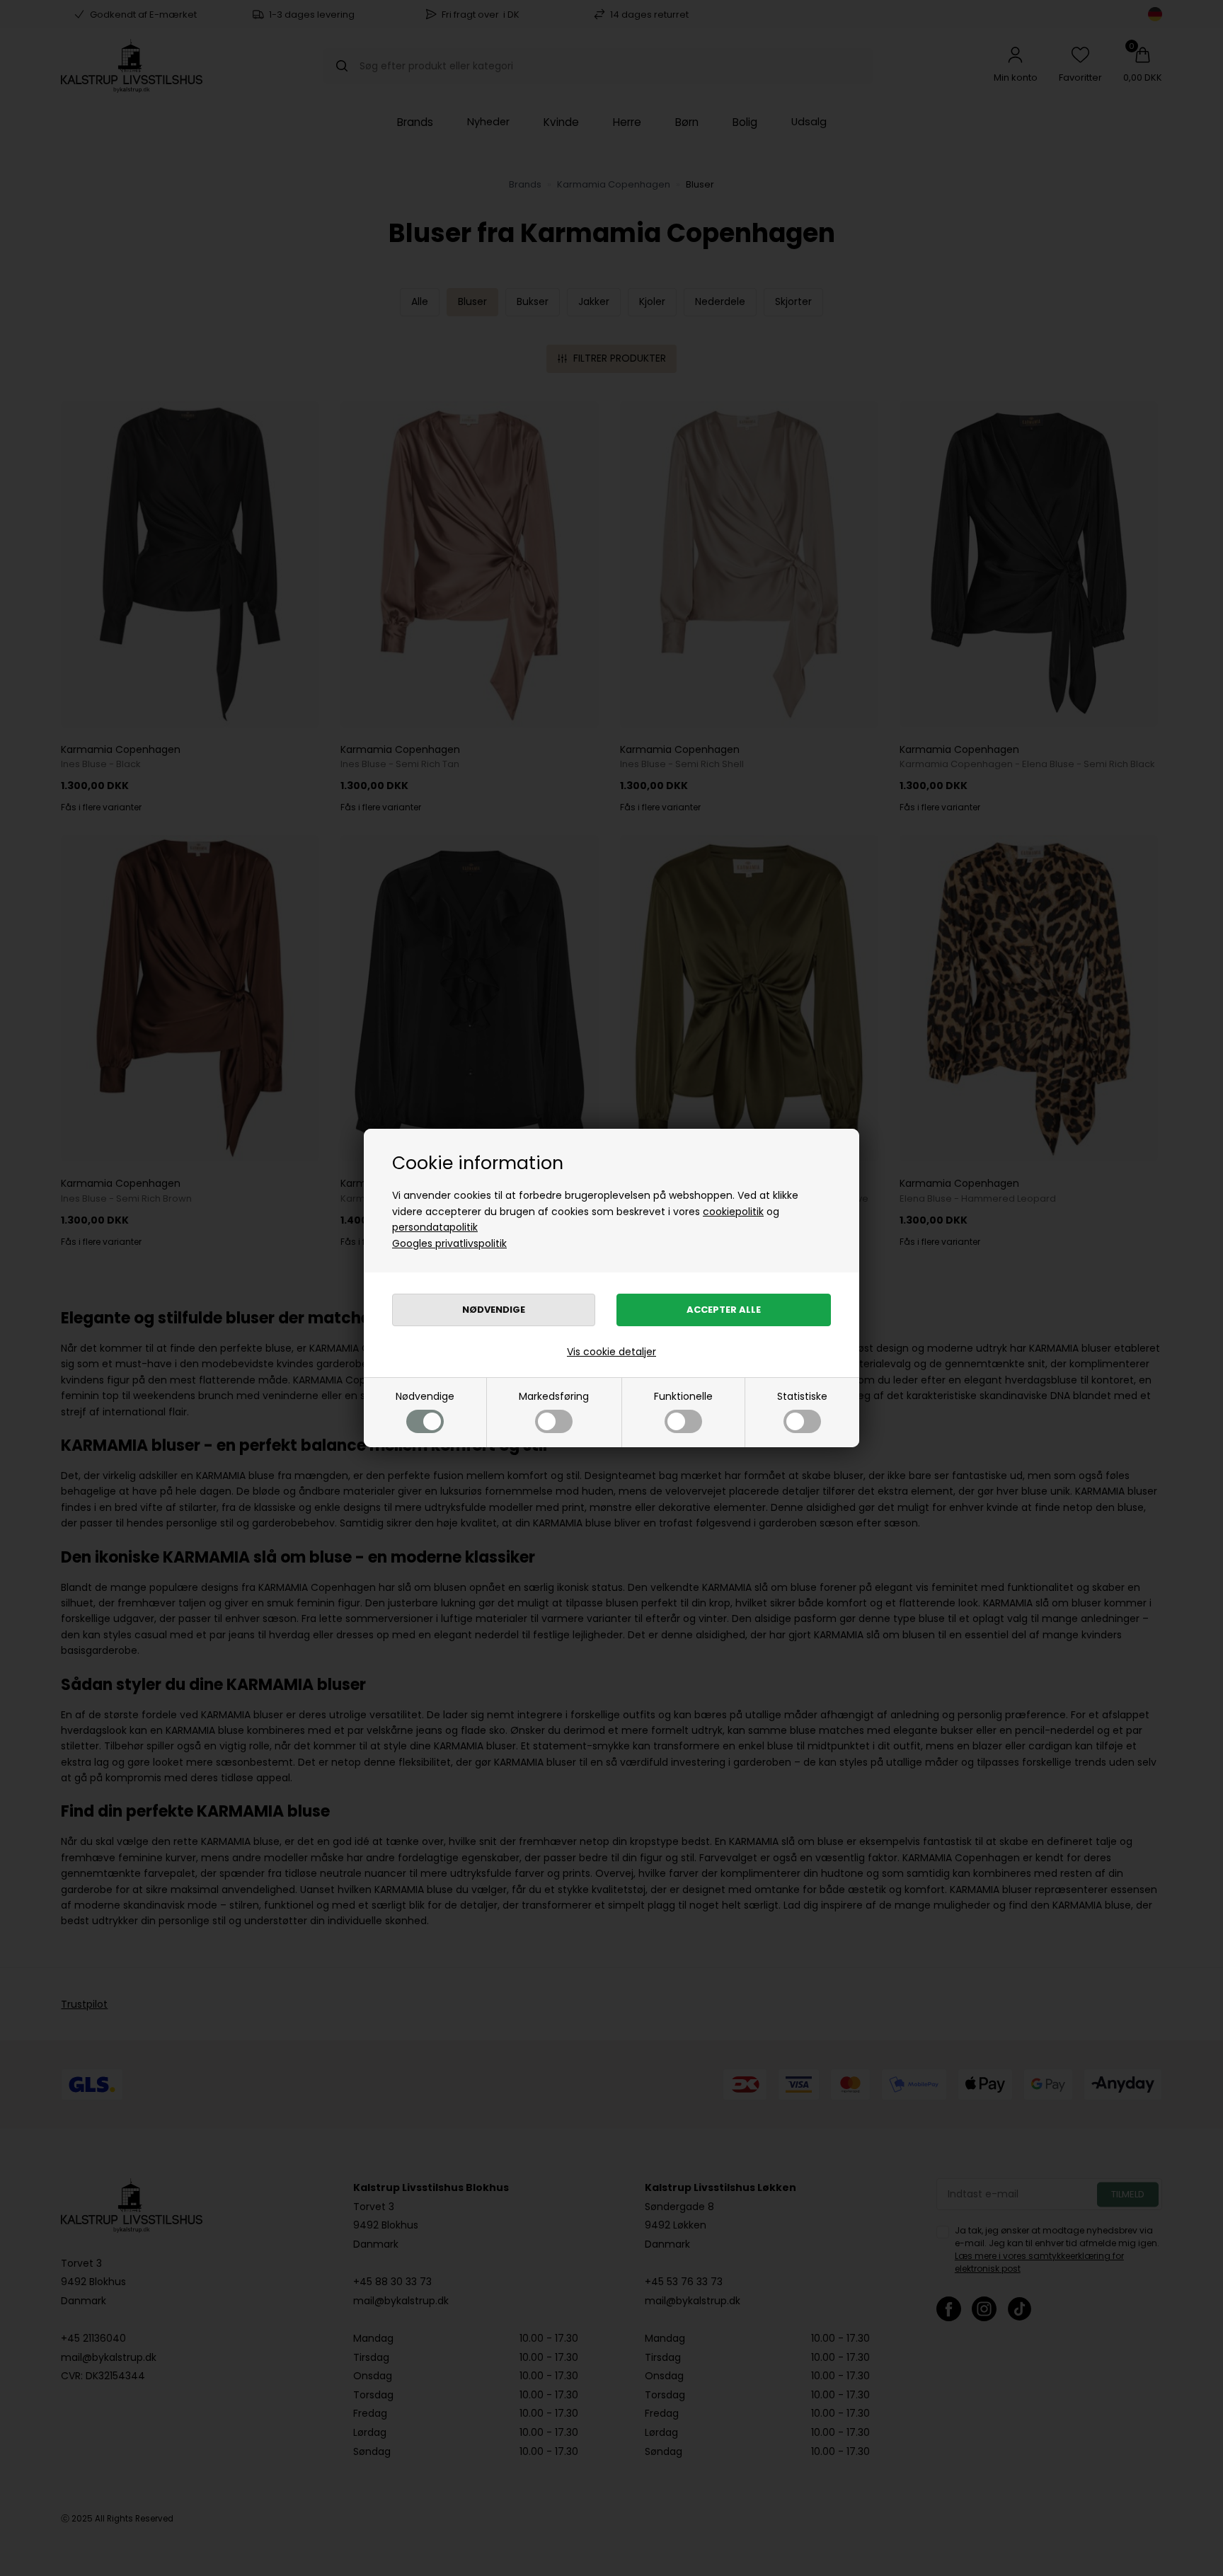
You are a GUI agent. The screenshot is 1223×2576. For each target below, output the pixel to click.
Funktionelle (683, 1396)
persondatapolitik (435, 1227)
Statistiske (802, 1396)
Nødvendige (425, 1396)
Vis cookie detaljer (611, 1352)
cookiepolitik (733, 1212)
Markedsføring (554, 1396)
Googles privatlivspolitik (449, 1243)
